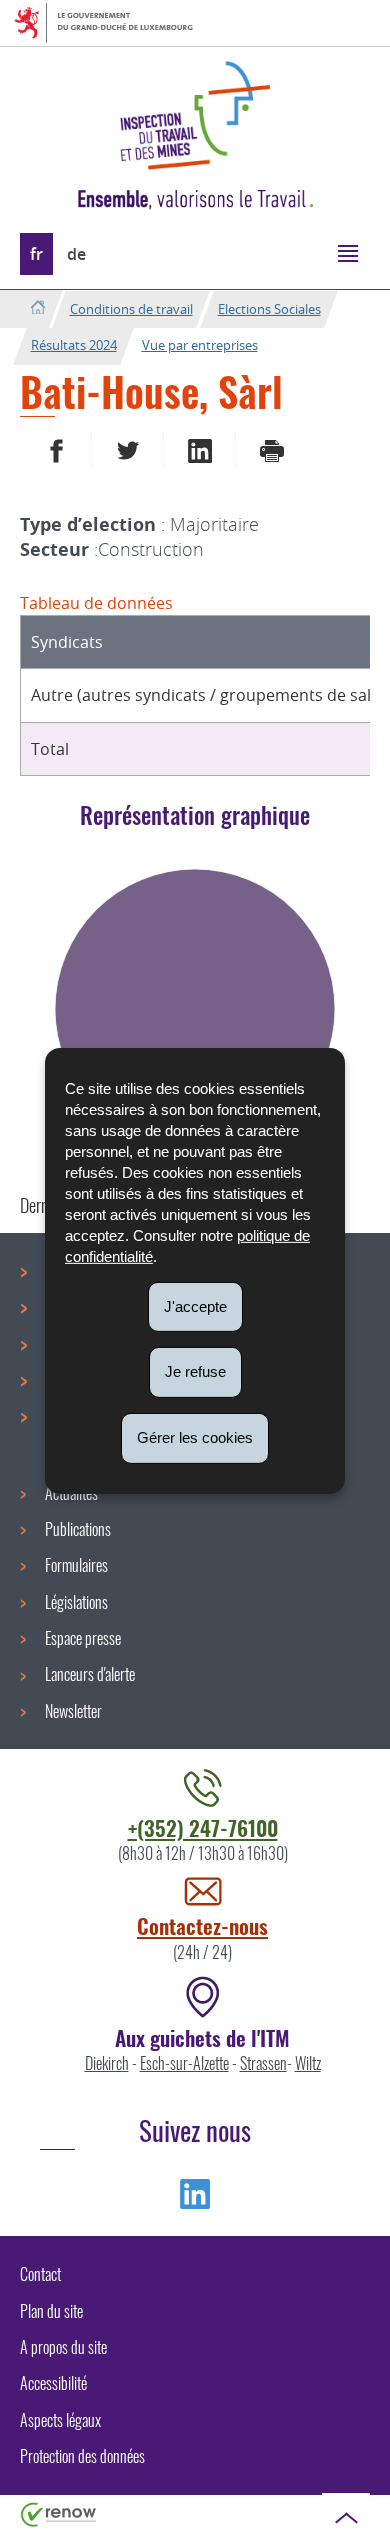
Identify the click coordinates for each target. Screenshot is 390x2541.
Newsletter (73, 1711)
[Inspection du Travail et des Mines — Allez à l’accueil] (195, 115)
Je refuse (195, 1371)
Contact (40, 2274)
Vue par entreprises (200, 345)
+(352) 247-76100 (203, 1827)
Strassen (263, 2063)
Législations (76, 1602)
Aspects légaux (60, 2420)
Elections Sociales (269, 309)
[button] (347, 252)
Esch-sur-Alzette (184, 2063)
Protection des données (82, 2456)
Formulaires (76, 1565)
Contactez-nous (202, 1925)
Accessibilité (53, 2383)
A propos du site (63, 2347)
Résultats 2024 (74, 345)
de (76, 254)
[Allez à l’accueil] (37, 308)
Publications (78, 1529)
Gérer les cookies (195, 1437)
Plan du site (51, 2311)
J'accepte (195, 1305)
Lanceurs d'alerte (90, 1674)
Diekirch (107, 2063)
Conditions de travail (131, 309)
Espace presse (83, 1638)
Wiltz (308, 2063)
